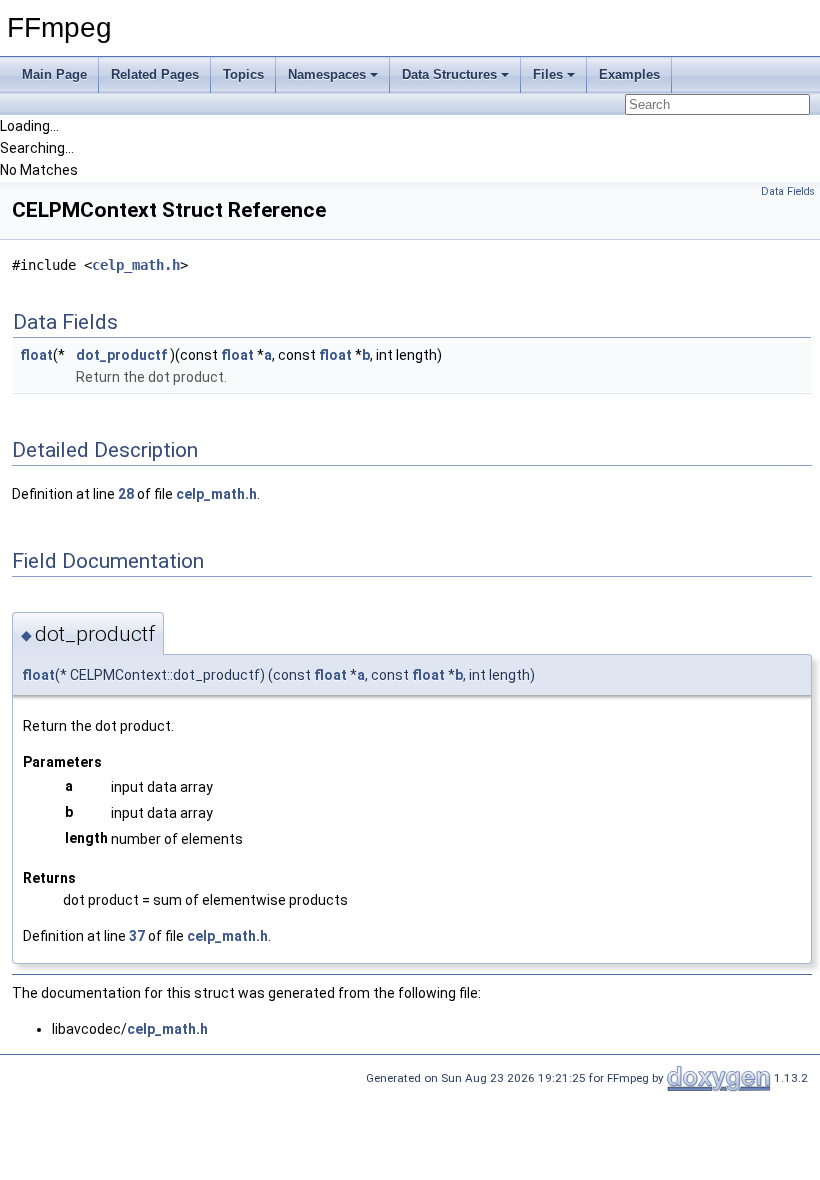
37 (137, 936)
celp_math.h (136, 265)
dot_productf (121, 355)
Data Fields (788, 191)
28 (126, 494)
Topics (243, 74)
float (36, 355)
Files (548, 74)
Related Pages (155, 74)
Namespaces (327, 74)
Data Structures (449, 74)
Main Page (54, 74)
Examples (629, 74)
